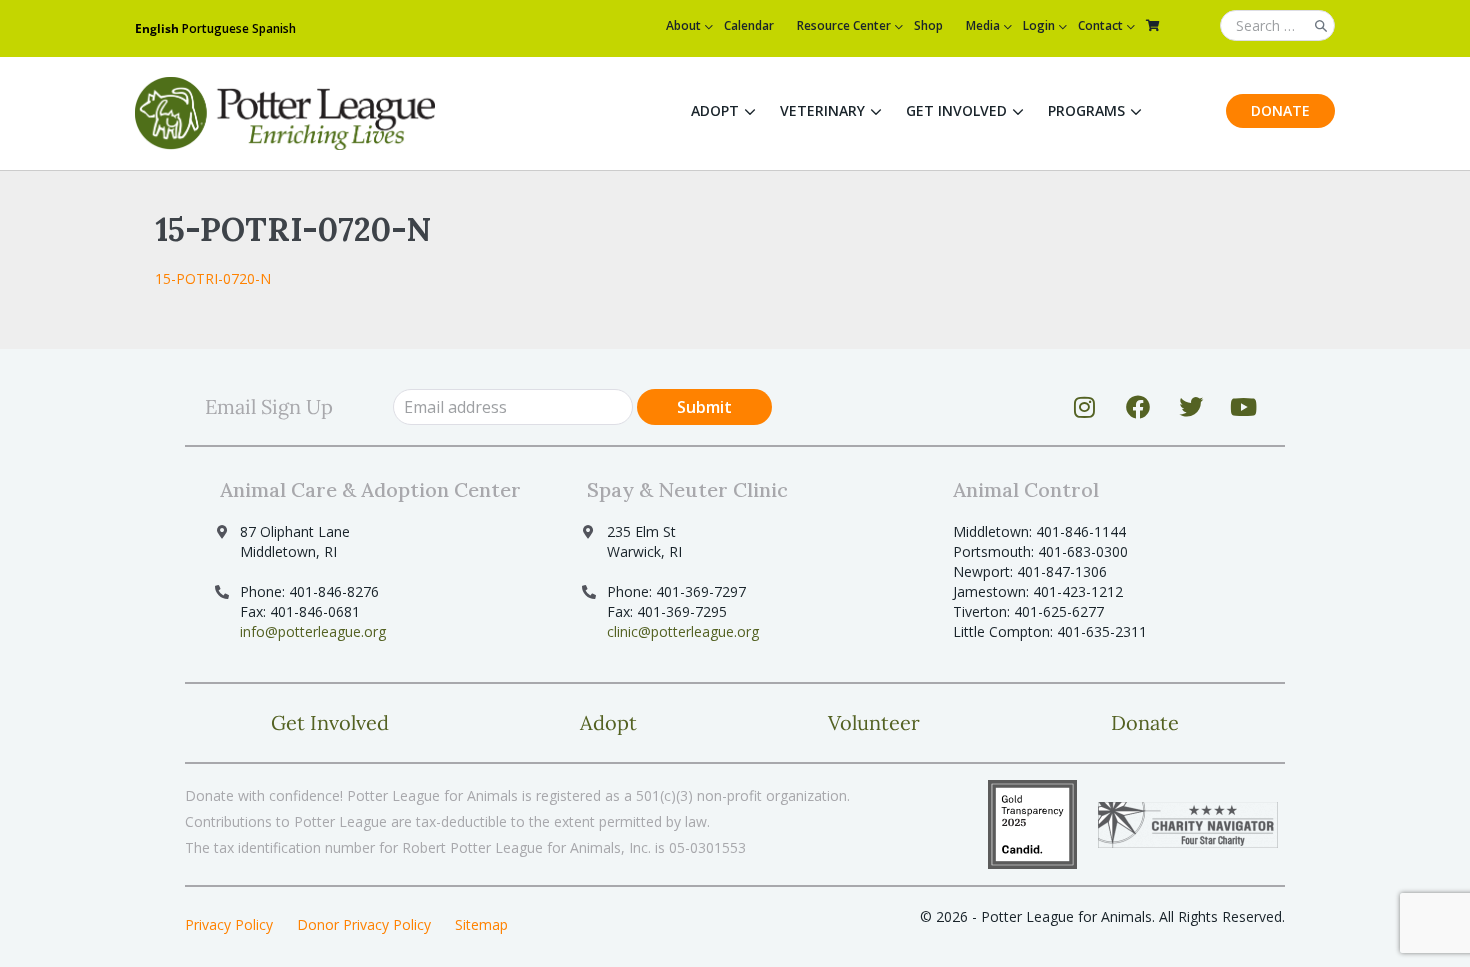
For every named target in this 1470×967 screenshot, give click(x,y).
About (683, 25)
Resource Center (844, 25)
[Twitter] (1191, 407)
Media (983, 25)
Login (1039, 25)
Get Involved (956, 110)
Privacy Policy (229, 924)
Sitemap (481, 924)
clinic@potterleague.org (683, 631)
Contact (1100, 25)
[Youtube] (1244, 407)
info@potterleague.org (313, 631)
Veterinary (822, 110)
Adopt (715, 110)
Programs (1086, 110)
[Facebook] (1138, 407)
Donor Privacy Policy (364, 924)
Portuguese (215, 28)
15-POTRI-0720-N (213, 278)
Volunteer (874, 722)
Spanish (274, 28)
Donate (1280, 110)
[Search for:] (1277, 26)
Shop (928, 25)
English (157, 28)
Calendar (749, 25)
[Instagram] (1085, 407)
